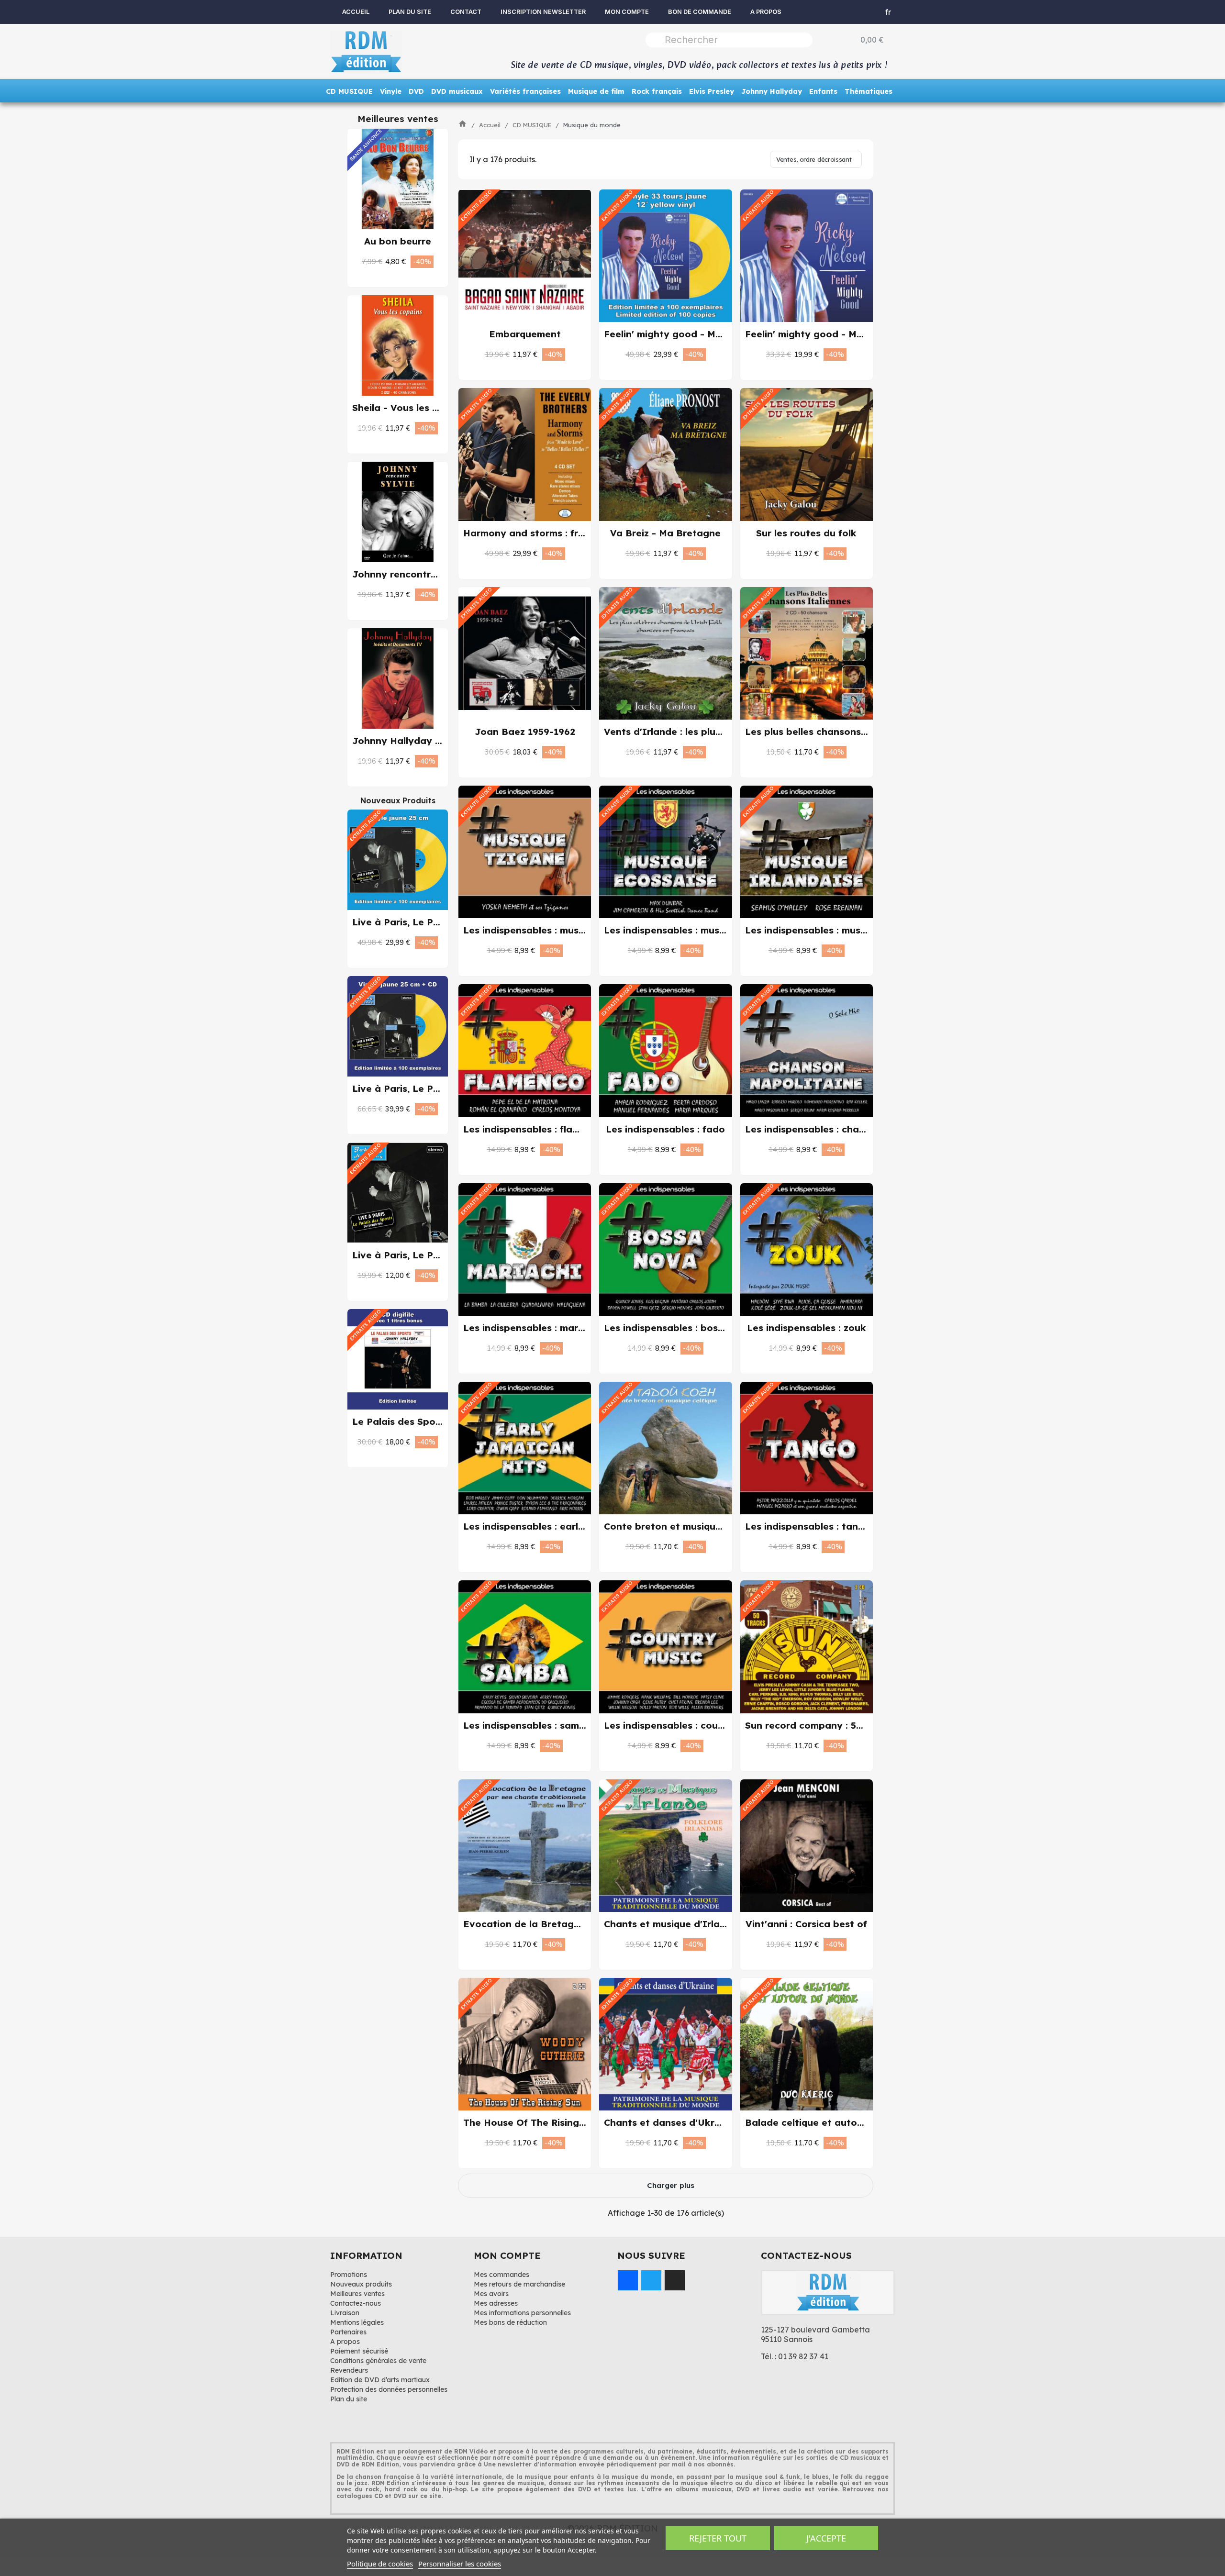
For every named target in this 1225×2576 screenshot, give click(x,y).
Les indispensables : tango (808, 1526)
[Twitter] (651, 2280)
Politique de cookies (380, 2564)
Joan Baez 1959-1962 (525, 732)
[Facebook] (628, 2280)
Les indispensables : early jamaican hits (556, 1526)
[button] (388, 261)
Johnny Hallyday (772, 91)
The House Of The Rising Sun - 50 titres (556, 2122)
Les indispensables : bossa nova (680, 1328)
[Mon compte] (853, 12)
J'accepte (826, 2538)
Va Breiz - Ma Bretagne (665, 533)
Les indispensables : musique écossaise (696, 930)
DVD (416, 91)
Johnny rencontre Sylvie (410, 574)
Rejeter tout (718, 2538)
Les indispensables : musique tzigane (550, 930)
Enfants (823, 91)
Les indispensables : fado (665, 1129)
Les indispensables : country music (685, 1725)
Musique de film (596, 91)
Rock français (657, 91)
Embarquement (525, 334)
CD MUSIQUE (349, 91)
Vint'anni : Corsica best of (806, 1924)
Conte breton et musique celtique (683, 1526)
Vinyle (391, 91)
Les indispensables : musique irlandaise (837, 930)
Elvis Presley (712, 91)
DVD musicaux (457, 91)
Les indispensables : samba (527, 1725)
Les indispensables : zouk (807, 1328)
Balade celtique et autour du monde (831, 2122)
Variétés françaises (525, 91)
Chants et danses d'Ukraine (669, 2122)
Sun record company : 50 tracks (820, 1725)
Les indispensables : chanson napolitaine (841, 1129)
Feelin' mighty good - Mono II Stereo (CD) (845, 334)
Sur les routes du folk (806, 533)
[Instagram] (675, 2280)
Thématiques (869, 91)
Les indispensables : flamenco (533, 1129)
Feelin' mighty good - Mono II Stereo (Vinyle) (712, 334)
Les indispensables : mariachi (532, 1328)
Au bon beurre (398, 241)
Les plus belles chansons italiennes (827, 732)
